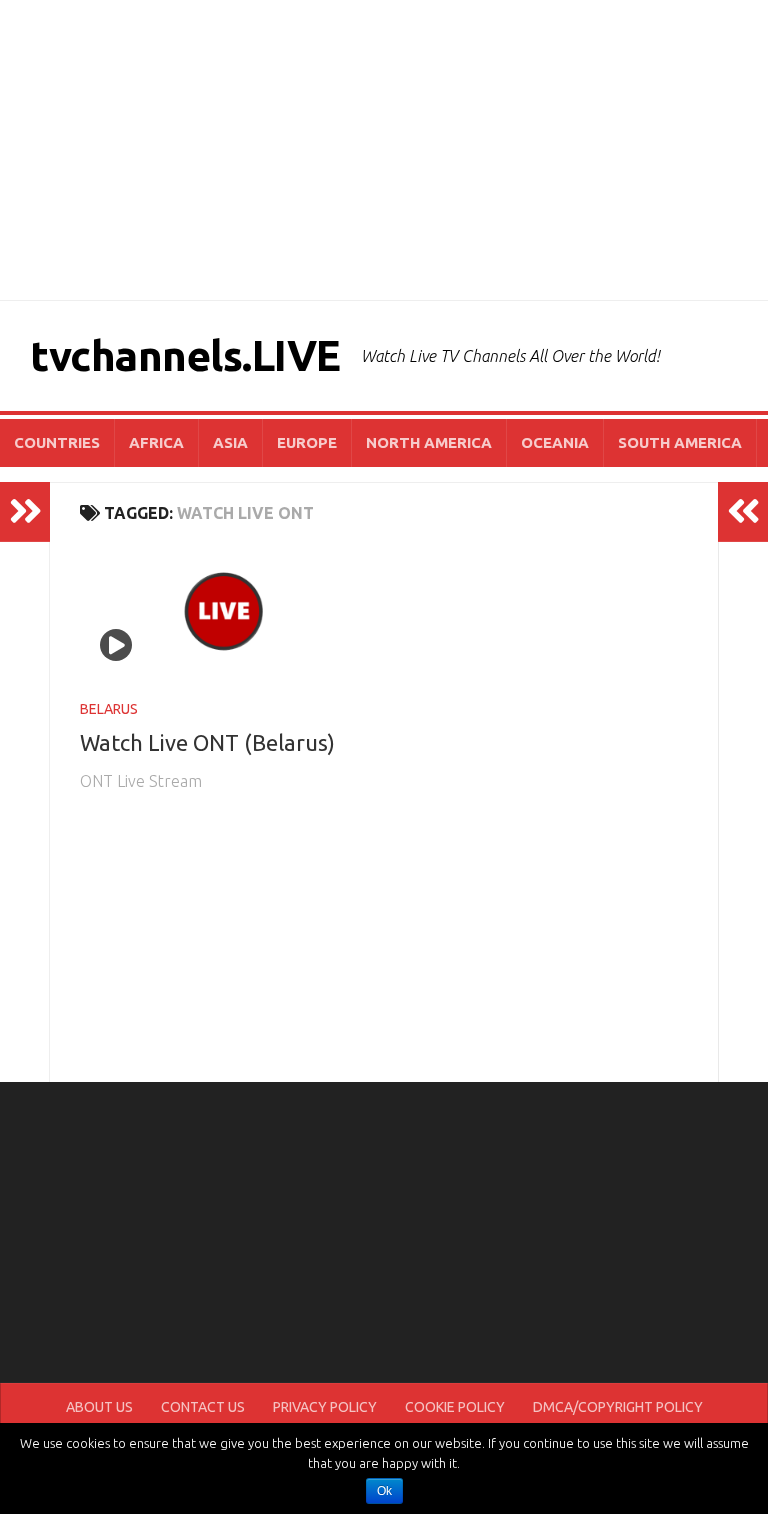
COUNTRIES (57, 442)
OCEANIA (555, 442)
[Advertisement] (384, 150)
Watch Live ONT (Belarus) (207, 742)
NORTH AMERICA (429, 442)
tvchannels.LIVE (185, 355)
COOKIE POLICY (455, 1407)
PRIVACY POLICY (325, 1407)
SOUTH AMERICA (680, 442)
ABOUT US (99, 1407)
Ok (384, 1491)
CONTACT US (203, 1407)
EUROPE (307, 442)
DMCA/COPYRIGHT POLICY (618, 1407)
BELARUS (109, 709)
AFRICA (156, 442)
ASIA (230, 442)
